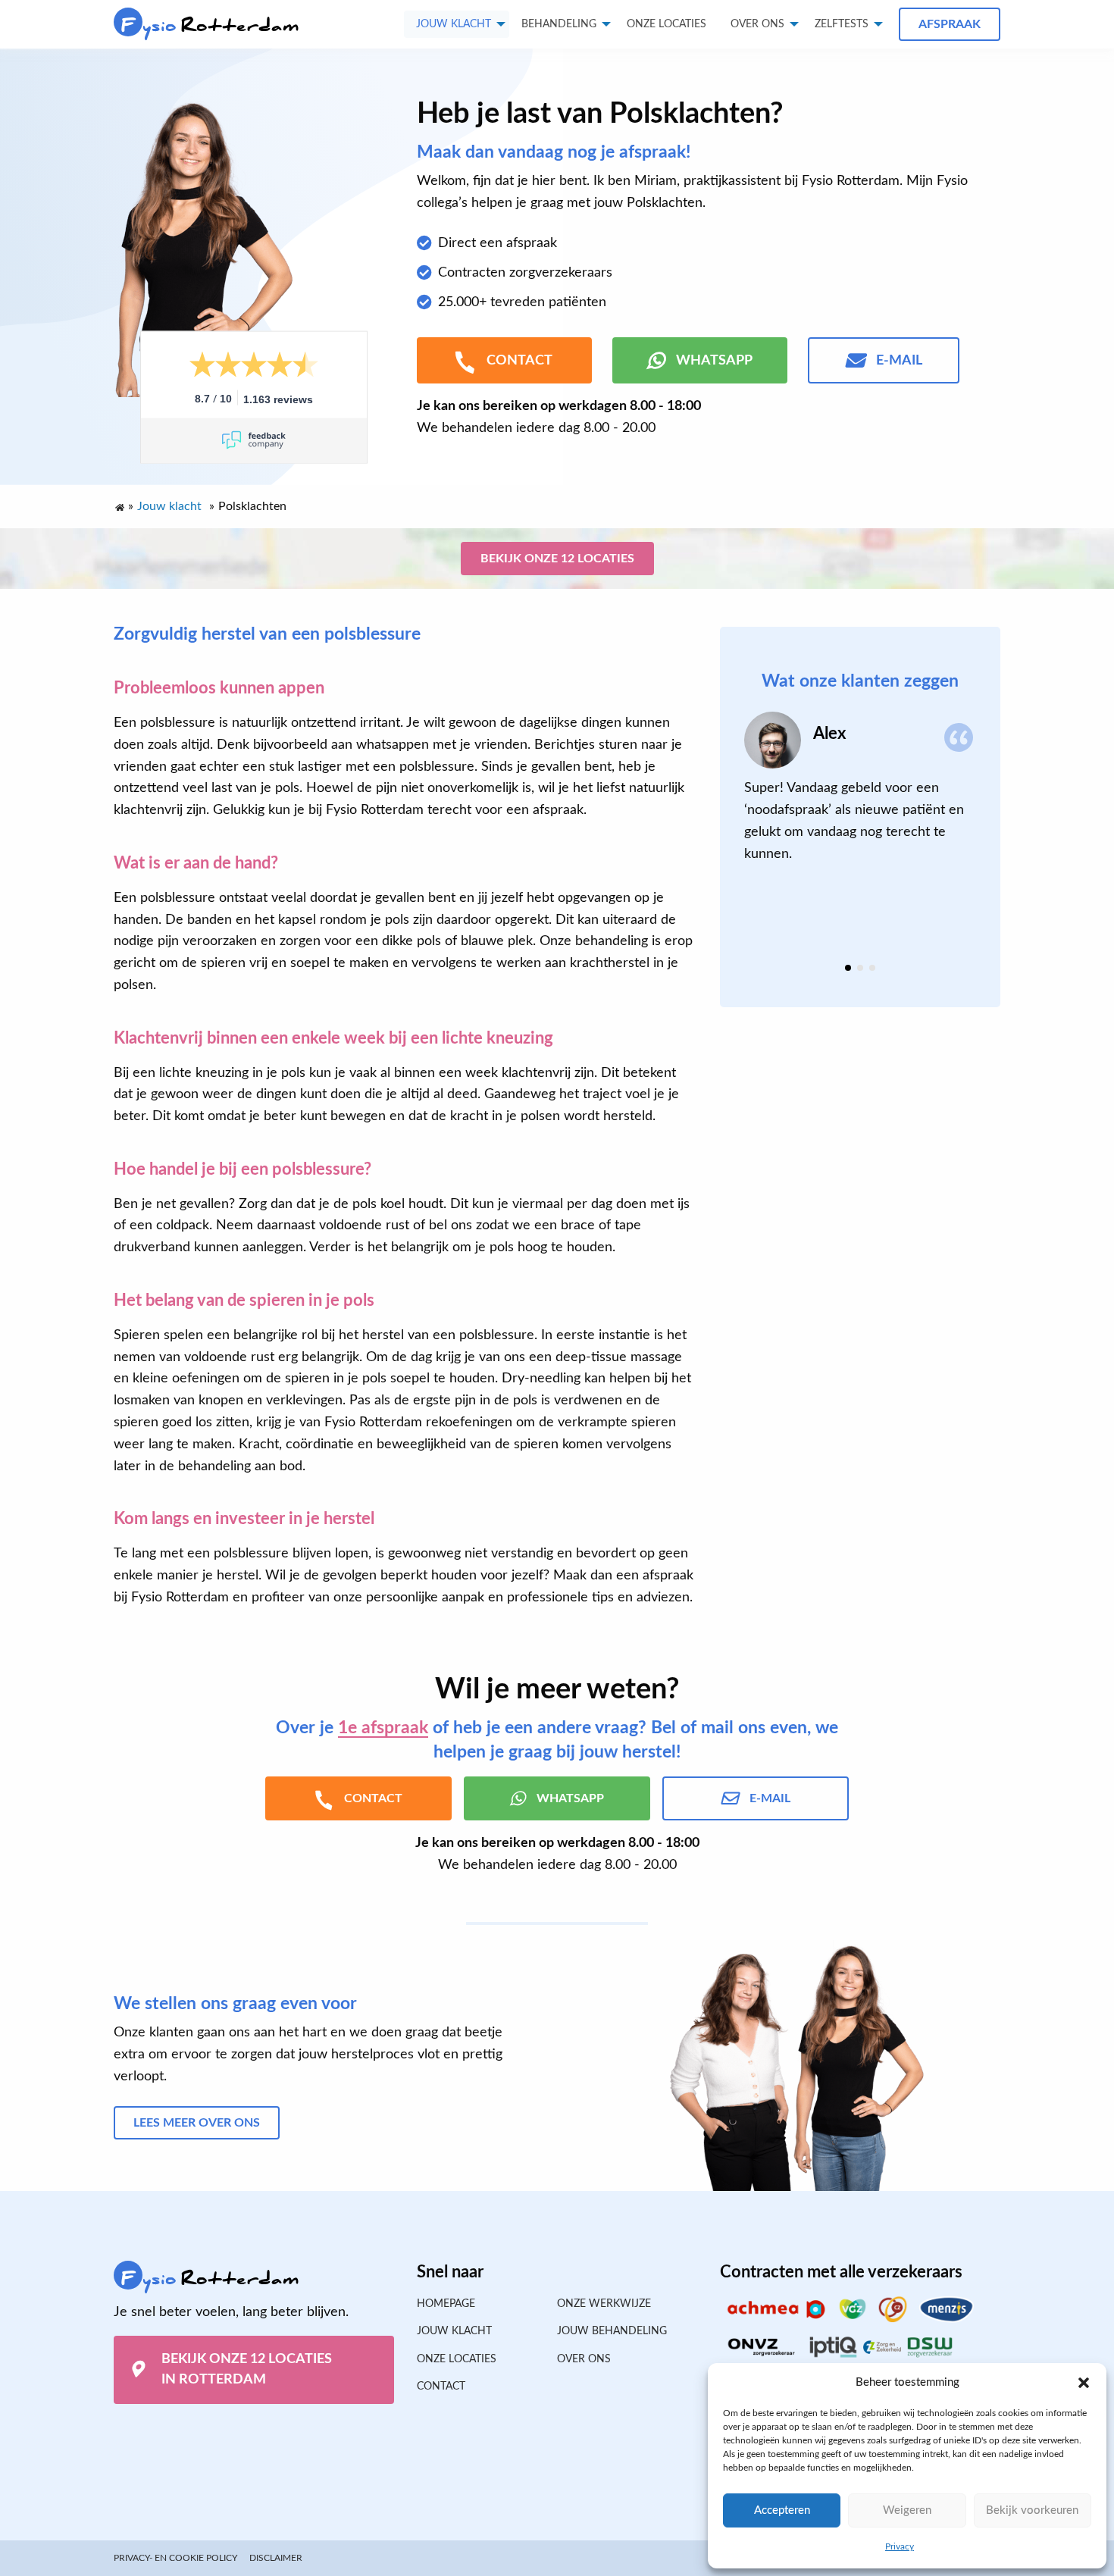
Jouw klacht (454, 24)
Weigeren (907, 2510)
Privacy (900, 2546)
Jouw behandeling (612, 2331)
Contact (441, 2387)
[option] (860, 788)
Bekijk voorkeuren (1032, 2510)
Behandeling (559, 24)
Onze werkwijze (604, 2304)
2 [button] (860, 968)
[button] (1084, 2383)
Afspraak (950, 24)
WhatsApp (714, 361)
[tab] (848, 968)
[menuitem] (667, 24)
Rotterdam (210, 25)
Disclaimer (276, 2558)
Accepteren (782, 2510)
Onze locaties (667, 24)
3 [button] (872, 968)
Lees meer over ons (197, 2123)
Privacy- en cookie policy (175, 2558)
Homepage (446, 2304)
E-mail (899, 361)
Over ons (757, 24)
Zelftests (842, 24)
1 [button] (848, 968)
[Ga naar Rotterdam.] (119, 504)
